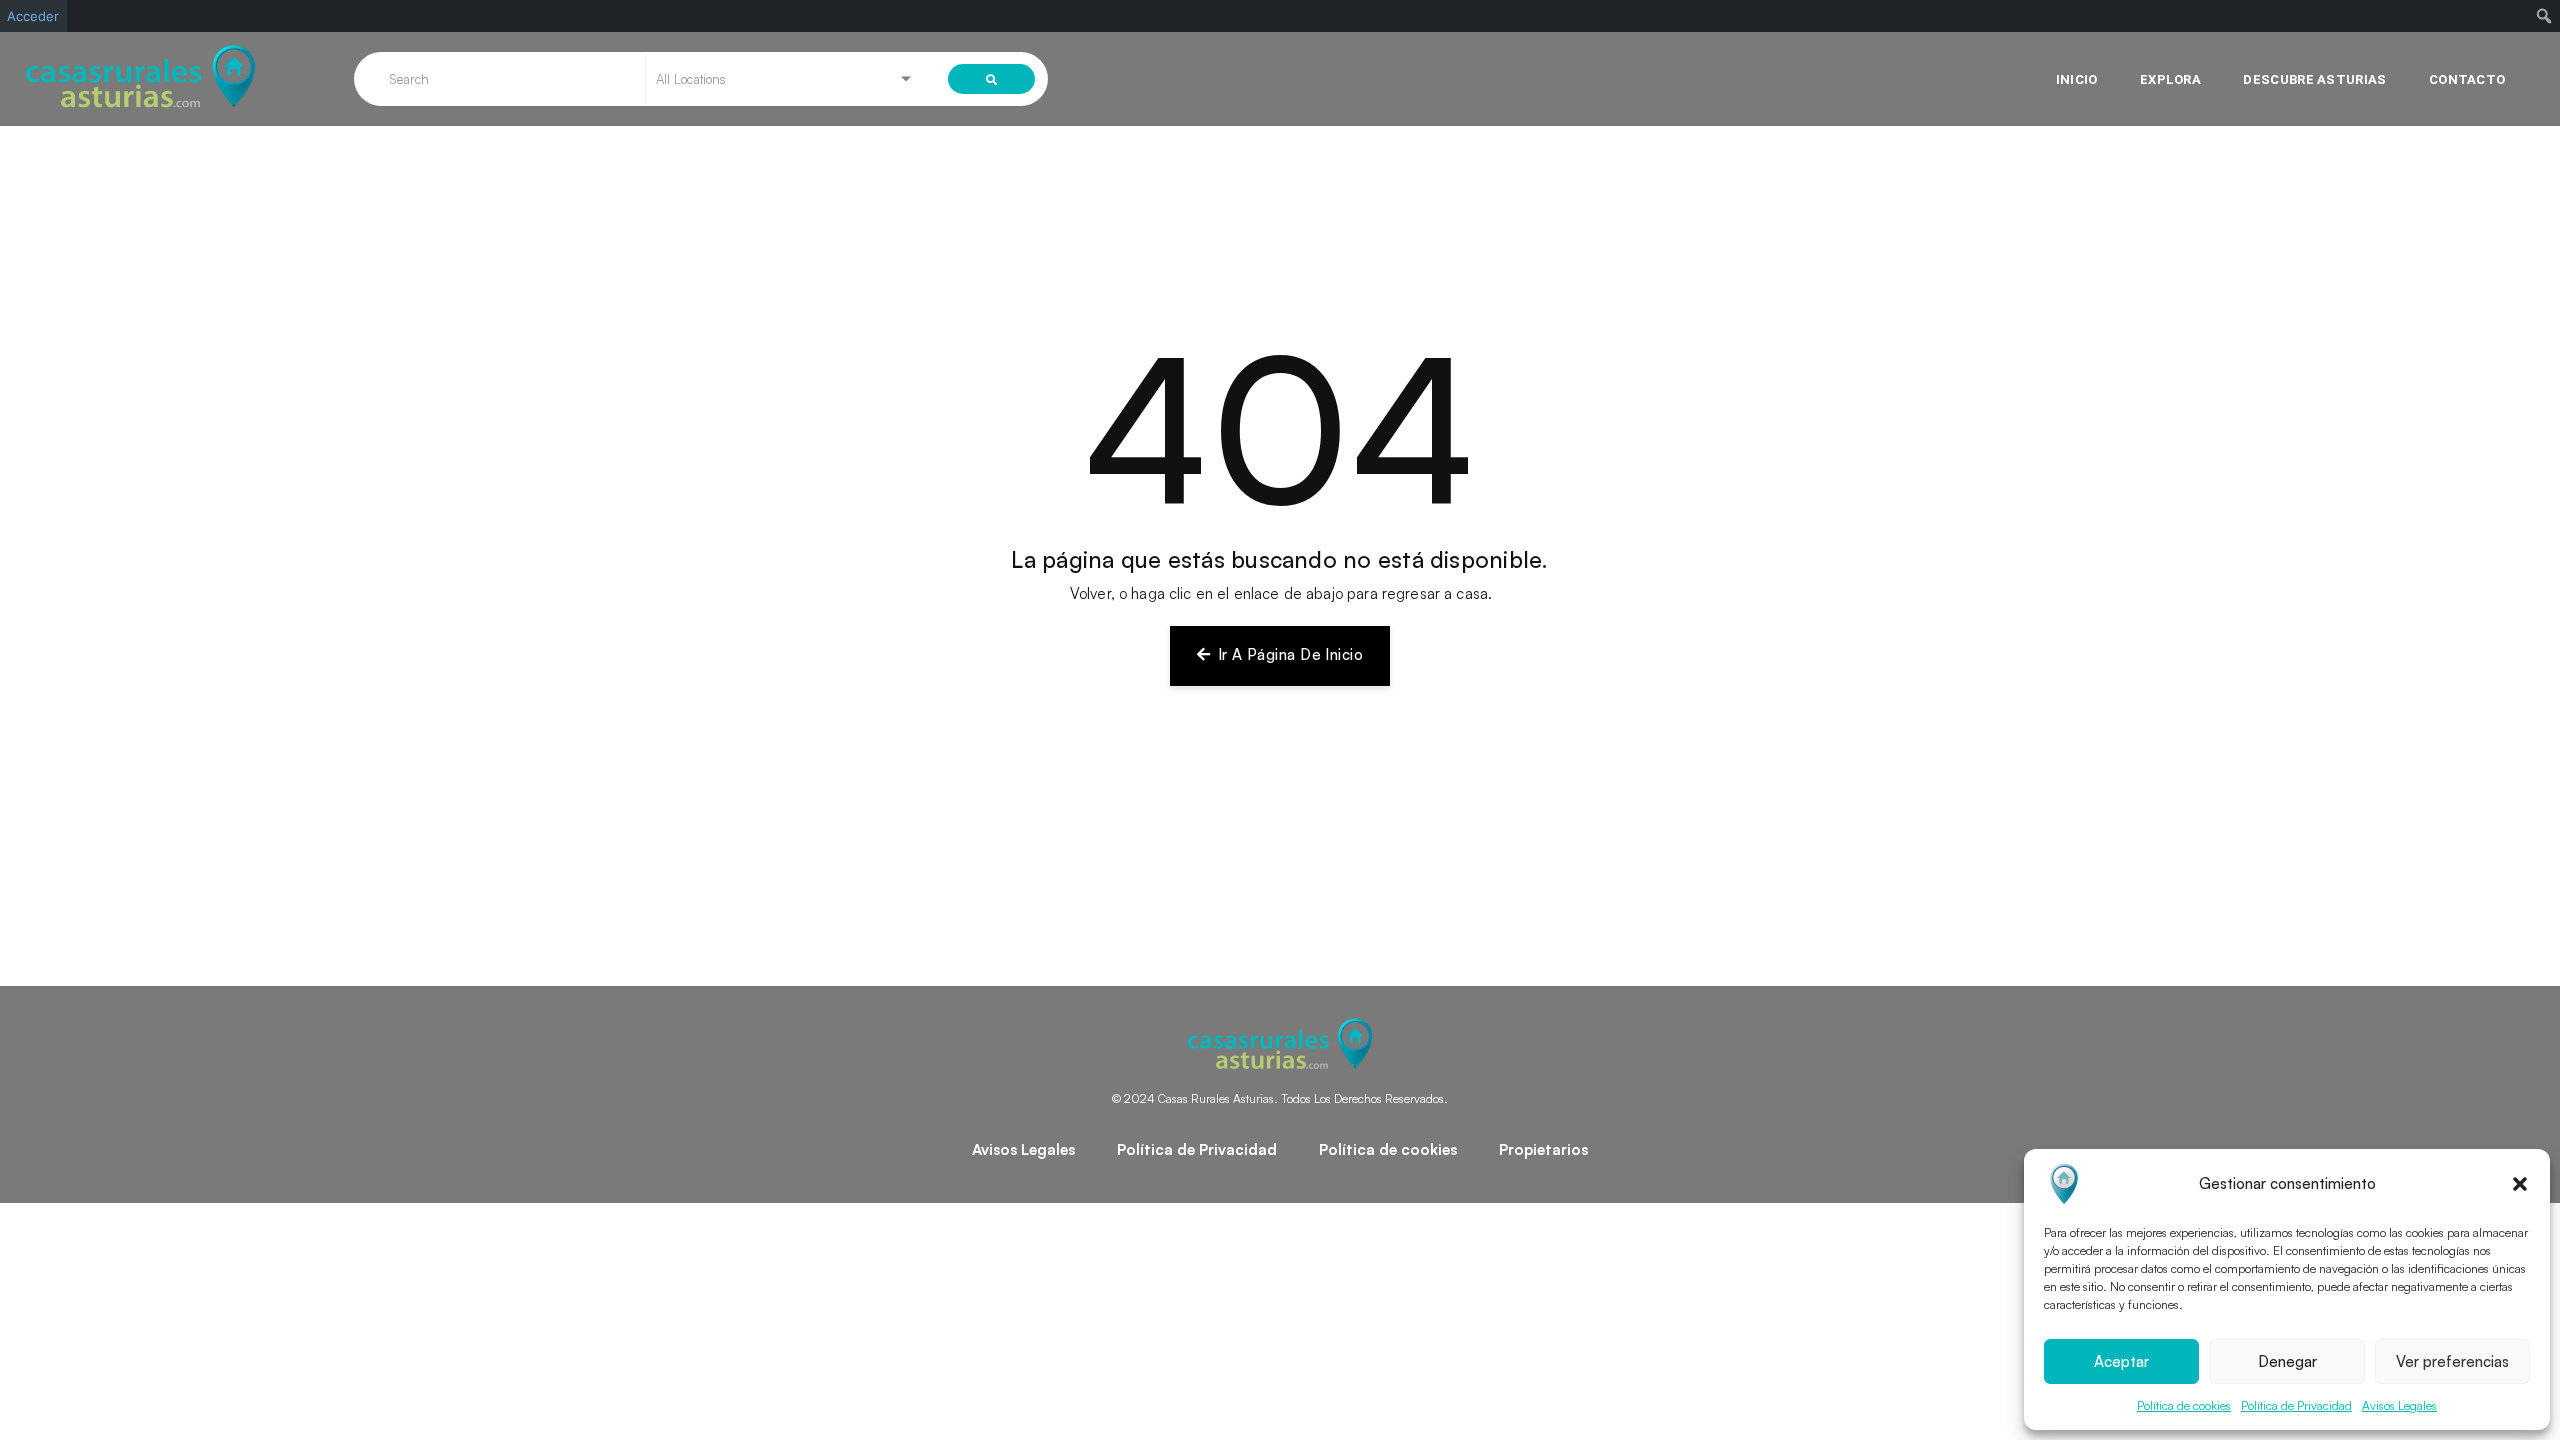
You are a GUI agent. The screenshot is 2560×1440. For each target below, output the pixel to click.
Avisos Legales (2399, 1405)
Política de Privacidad (2296, 1405)
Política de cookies (2184, 1405)
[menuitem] (2544, 16)
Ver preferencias (2452, 1361)
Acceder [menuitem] (33, 16)
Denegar (2287, 1361)
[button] (2520, 1184)
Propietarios (1543, 1149)
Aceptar (2121, 1361)
